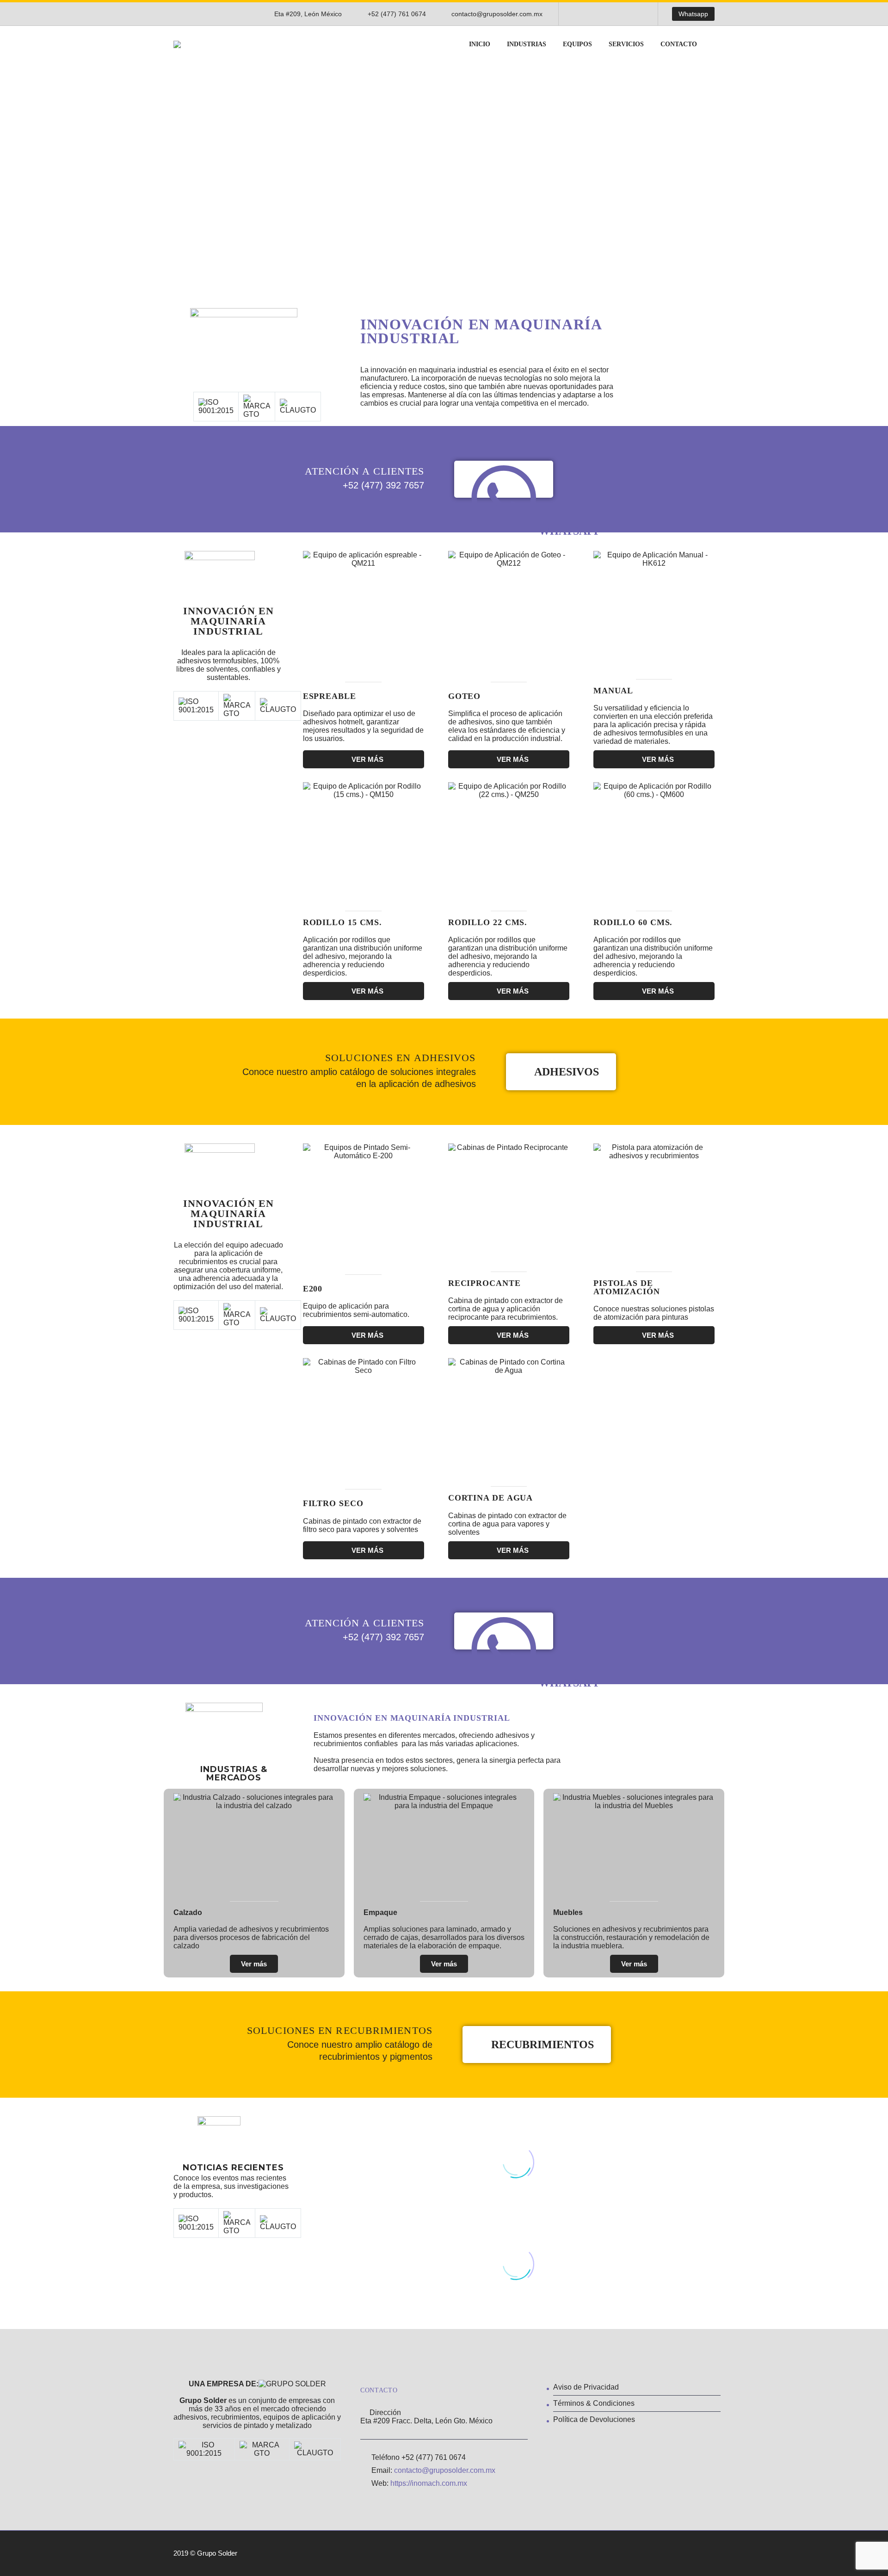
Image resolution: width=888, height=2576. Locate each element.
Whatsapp (693, 14)
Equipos (577, 44)
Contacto (679, 44)
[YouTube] (621, 14)
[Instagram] (607, 14)
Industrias (527, 44)
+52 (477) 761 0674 (397, 14)
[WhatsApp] (635, 14)
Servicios (626, 44)
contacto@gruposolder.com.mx (497, 14)
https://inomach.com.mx (429, 2483)
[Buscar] (715, 44)
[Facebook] (580, 14)
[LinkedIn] (593, 14)
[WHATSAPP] (504, 479)
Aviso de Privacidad (586, 2387)
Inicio (480, 44)
